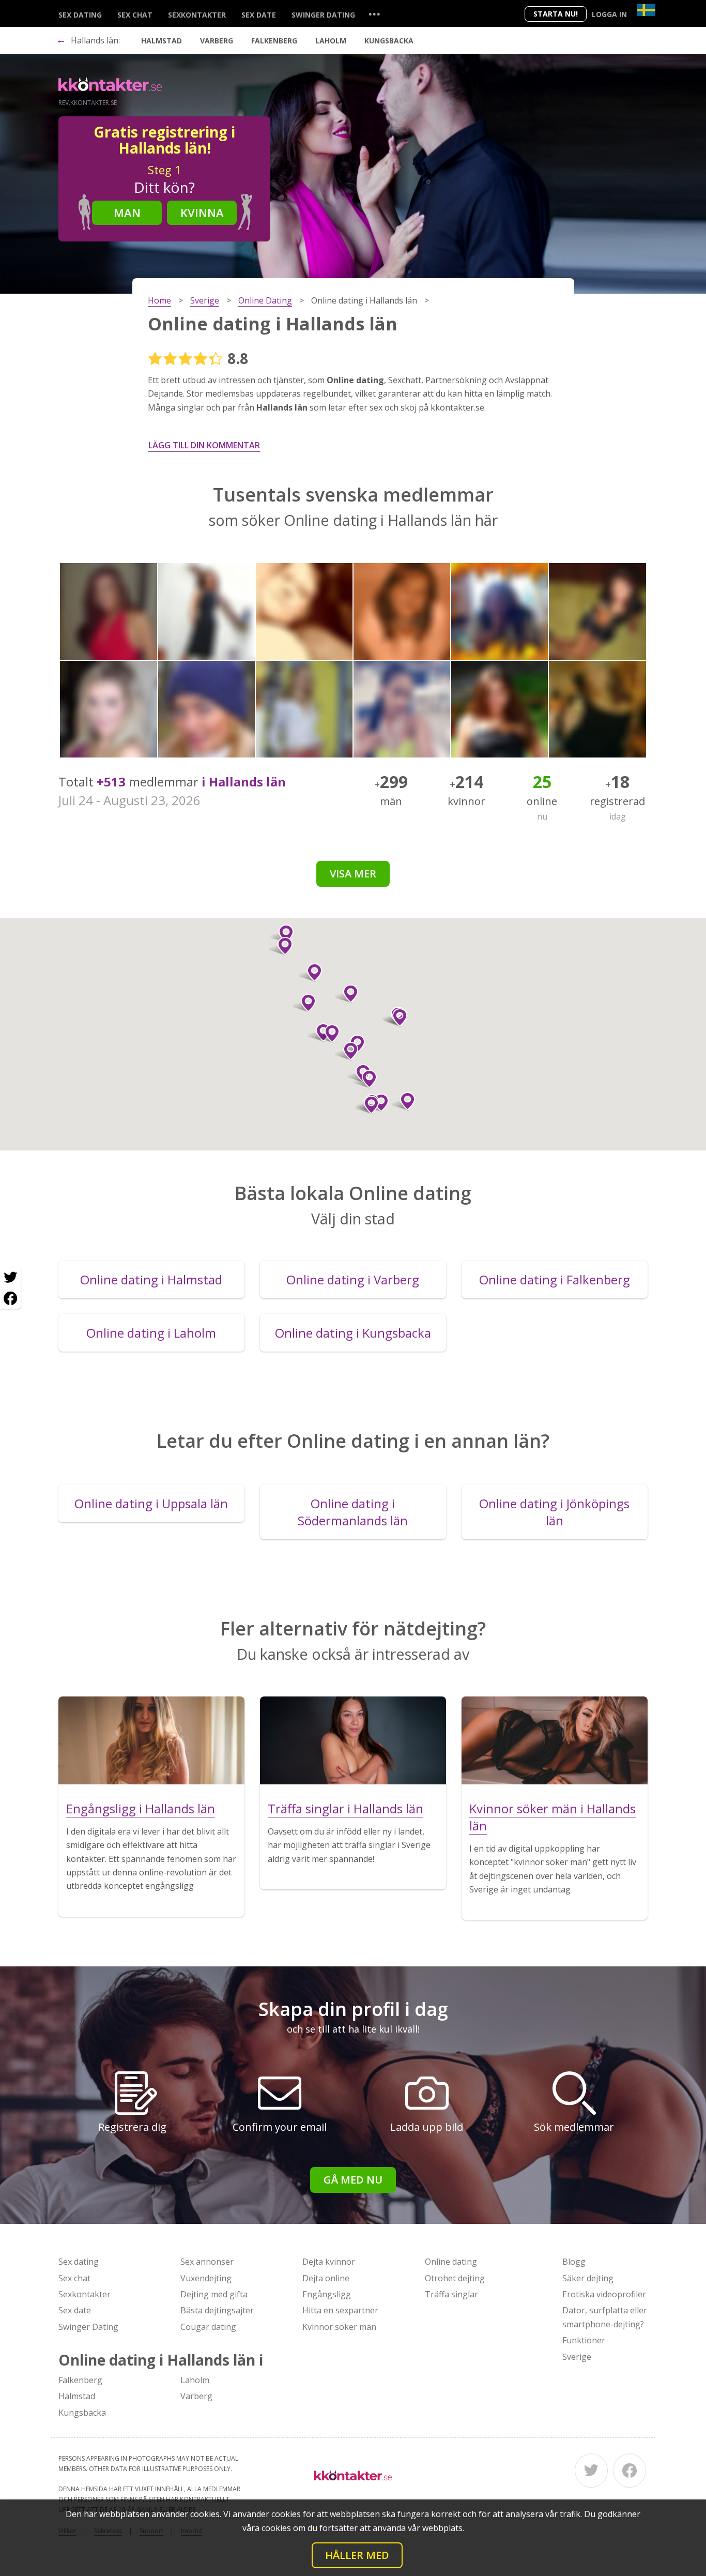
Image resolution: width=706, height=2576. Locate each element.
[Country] (646, 10)
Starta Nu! (556, 14)
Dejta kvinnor (329, 2262)
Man (127, 213)
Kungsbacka (389, 41)
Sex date (259, 15)
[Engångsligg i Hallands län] (151, 1740)
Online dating (451, 2262)
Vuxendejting (206, 2278)
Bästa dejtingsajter (217, 2310)
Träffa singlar (451, 2294)
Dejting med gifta (214, 2294)
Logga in (609, 14)
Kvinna (202, 213)
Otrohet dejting (455, 2278)
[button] (347, 1051)
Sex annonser (207, 2262)
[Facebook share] (10, 1298)
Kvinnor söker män (339, 2327)
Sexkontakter (197, 15)
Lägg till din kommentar (204, 445)
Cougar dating (208, 2327)
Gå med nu (353, 2180)
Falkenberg (274, 41)
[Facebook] (630, 2471)
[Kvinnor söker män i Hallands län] (555, 1740)
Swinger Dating (323, 15)
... (374, 14)
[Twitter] (591, 2471)
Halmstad (162, 41)
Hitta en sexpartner (340, 2310)
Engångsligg (327, 2294)
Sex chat (135, 15)
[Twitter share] (10, 1278)
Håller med (357, 2555)
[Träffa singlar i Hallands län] (353, 1740)
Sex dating (80, 15)
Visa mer (353, 874)
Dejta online (326, 2278)
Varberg (217, 41)
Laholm (331, 41)
